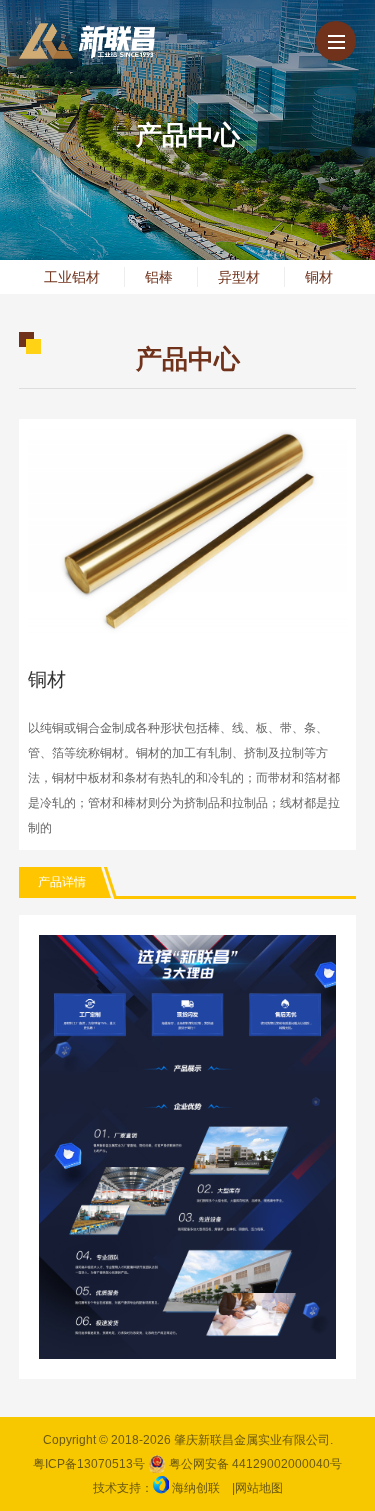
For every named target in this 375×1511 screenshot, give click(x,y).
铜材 (319, 277)
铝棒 (159, 277)
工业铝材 (72, 277)
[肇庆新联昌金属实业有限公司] (87, 41)
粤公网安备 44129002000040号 (254, 1464)
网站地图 (259, 1488)
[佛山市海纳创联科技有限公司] (161, 1488)
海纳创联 (196, 1488)
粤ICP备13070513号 (89, 1464)
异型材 (239, 277)
